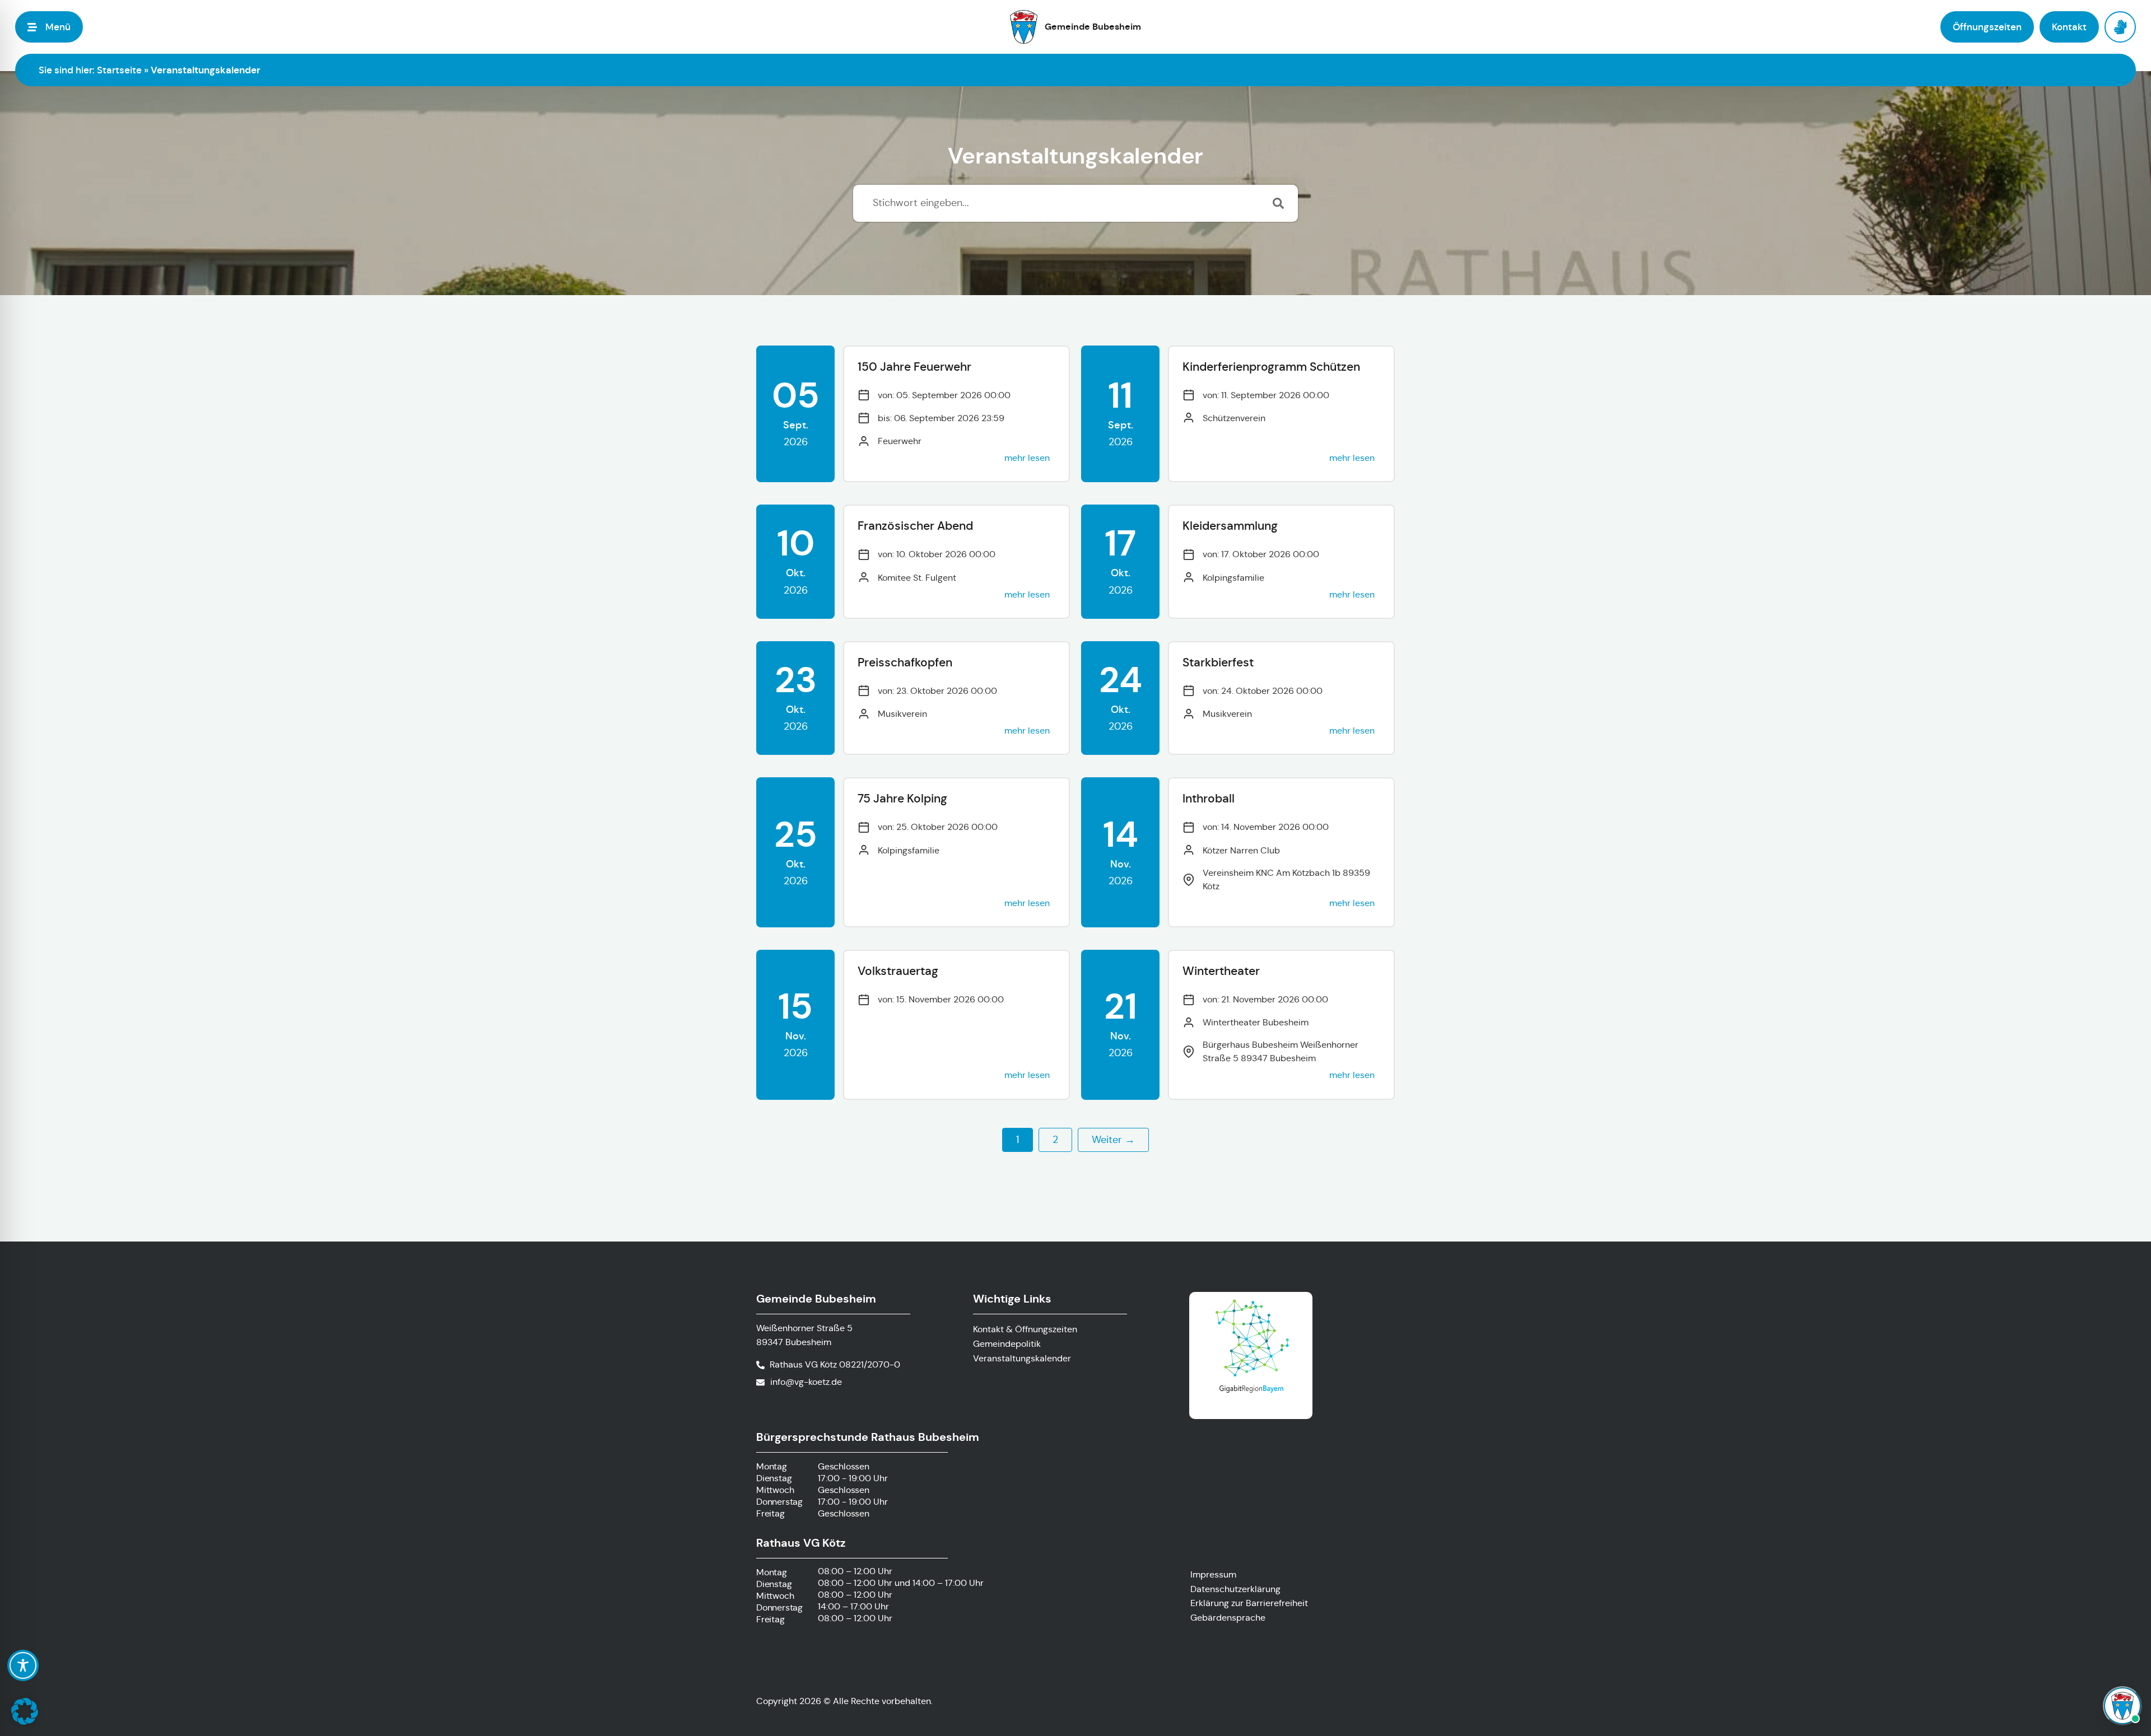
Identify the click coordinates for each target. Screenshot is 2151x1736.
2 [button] (1055, 1140)
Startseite (119, 70)
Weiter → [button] (1113, 1140)
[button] (25, 1711)
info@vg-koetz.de (806, 1382)
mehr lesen (1027, 458)
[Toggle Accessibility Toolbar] (23, 1665)
